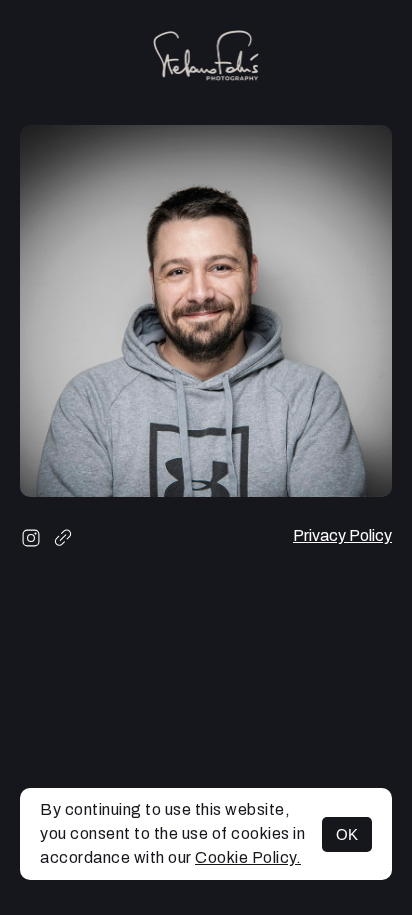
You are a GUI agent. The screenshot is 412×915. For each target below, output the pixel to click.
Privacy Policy (342, 535)
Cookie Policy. (248, 857)
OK (347, 834)
